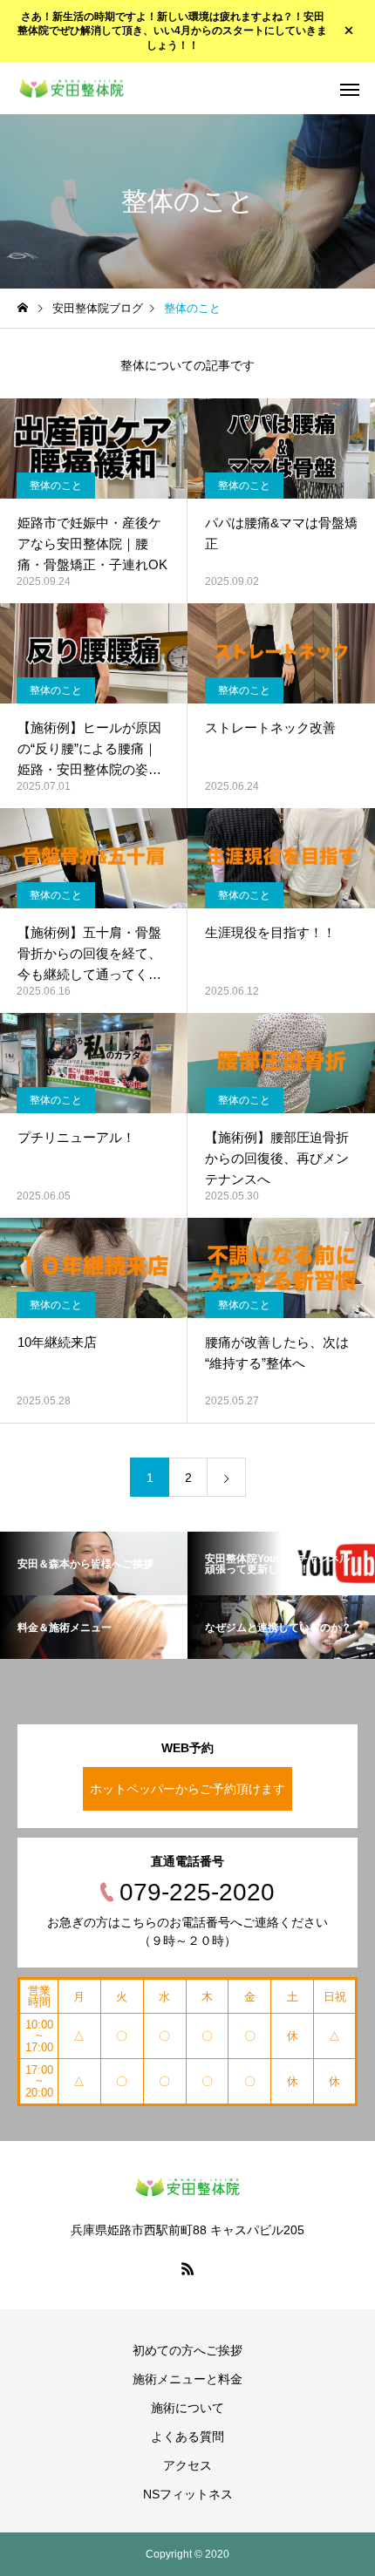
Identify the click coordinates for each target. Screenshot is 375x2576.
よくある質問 (187, 2437)
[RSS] (187, 2268)
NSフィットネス (188, 2494)
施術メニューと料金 (187, 2379)
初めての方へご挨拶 (187, 2350)
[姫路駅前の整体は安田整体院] (72, 88)
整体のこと (56, 486)
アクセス (187, 2465)
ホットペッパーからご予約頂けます (187, 1789)
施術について (187, 2408)
